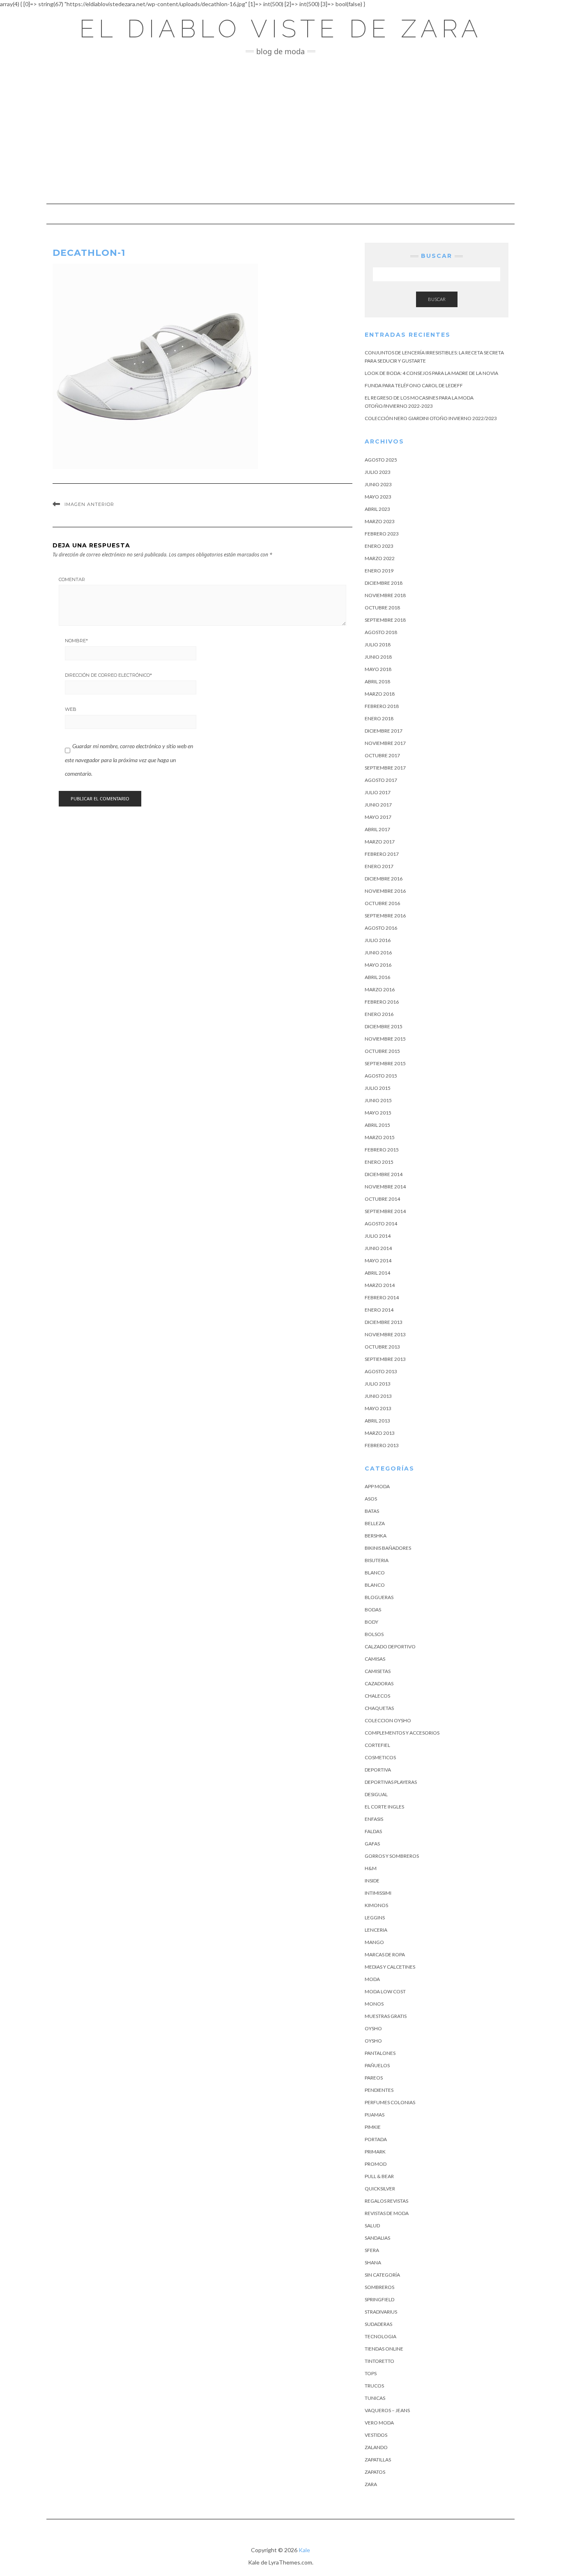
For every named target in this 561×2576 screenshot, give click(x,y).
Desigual (376, 1794)
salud (372, 2226)
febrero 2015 (382, 1150)
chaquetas (379, 1708)
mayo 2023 (378, 497)
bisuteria (377, 1560)
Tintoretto (379, 2361)
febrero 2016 (382, 1002)
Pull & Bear (379, 2176)
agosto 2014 (381, 1224)
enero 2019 (379, 571)
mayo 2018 (378, 669)
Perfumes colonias (390, 2102)
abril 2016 (377, 977)
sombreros (379, 2287)
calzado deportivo (390, 1646)
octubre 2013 (382, 1347)
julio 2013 (378, 1384)
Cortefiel (377, 1745)
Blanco (375, 1573)
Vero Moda (379, 2423)
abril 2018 (377, 681)
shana (373, 2262)
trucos (374, 2386)
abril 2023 (377, 509)
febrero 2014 (382, 1297)
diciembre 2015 (384, 1026)
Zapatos (375, 2472)
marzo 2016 (380, 989)
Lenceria (376, 1930)
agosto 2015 (381, 1076)
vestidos (376, 2435)
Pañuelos (377, 2065)
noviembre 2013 (385, 1334)
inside (372, 1881)
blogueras (379, 1597)
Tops (371, 2373)
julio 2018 (378, 645)
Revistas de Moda (387, 2213)
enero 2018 (379, 718)
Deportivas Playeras (391, 1782)
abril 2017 (377, 829)
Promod (376, 2164)
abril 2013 (377, 1421)
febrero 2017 (382, 854)
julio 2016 (378, 940)
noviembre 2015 (385, 1039)
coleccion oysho (388, 1720)
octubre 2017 (382, 755)
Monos (374, 2004)
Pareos (374, 2078)
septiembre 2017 (385, 768)
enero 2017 (379, 866)
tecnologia (381, 2336)
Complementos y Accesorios (402, 1733)
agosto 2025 (381, 460)
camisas (375, 1659)
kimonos (376, 1905)
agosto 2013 (381, 1371)
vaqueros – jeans (387, 2410)
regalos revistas (386, 2201)
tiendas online (384, 2349)
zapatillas (378, 2460)
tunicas (375, 2398)
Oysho (373, 2028)
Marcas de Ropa (385, 1954)
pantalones (380, 2053)
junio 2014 (378, 1248)
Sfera (372, 2250)
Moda (372, 1979)
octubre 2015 (382, 1051)
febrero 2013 (382, 1445)
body (371, 1622)
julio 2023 (378, 472)
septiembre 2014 (385, 1211)
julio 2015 (378, 1088)
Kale (304, 2550)
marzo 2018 (380, 694)
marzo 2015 (380, 1137)
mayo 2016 (378, 965)
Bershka (376, 1536)
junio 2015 (378, 1100)
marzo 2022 (380, 558)
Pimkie (373, 2127)
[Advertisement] (280, 130)
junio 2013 (378, 1396)
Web (71, 709)
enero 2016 (379, 1014)
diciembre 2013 (384, 1322)
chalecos (377, 1696)
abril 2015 (377, 1125)
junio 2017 (378, 805)
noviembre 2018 (385, 595)
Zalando (376, 2447)
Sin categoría (382, 2275)
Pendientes (379, 2090)
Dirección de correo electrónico (108, 675)
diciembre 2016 (384, 879)
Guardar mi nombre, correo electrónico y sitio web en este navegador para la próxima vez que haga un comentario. (129, 760)
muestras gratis (386, 2016)
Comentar (72, 579)
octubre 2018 (382, 608)
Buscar (437, 299)
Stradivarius (381, 2312)
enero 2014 (379, 1310)
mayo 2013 (378, 1408)
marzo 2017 (380, 842)
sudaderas (378, 2324)
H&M (371, 1868)
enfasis (374, 1819)
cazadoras (379, 1683)
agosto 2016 (381, 928)
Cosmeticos (380, 1757)
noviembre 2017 (385, 743)
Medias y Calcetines (390, 1967)
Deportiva (378, 1770)
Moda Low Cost (385, 1991)
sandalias (377, 2238)
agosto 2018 (381, 632)
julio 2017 (378, 792)
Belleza (375, 1523)
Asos (371, 1499)
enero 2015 (379, 1162)
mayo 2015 (378, 1113)
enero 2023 (379, 546)
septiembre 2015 (385, 1063)
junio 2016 (378, 952)
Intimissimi (378, 1893)
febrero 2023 (382, 534)
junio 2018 (378, 657)
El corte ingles (384, 1807)
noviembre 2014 (385, 1187)
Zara (371, 2484)
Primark (375, 2152)
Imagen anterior (89, 504)
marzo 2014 (380, 1285)
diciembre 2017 (384, 731)
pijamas (375, 2115)
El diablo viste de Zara (281, 29)
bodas (373, 1610)
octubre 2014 (382, 1199)
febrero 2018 (382, 706)
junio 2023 (378, 484)
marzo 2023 (380, 521)
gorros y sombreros (392, 1856)
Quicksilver (380, 2189)
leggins (375, 1918)
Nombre (76, 641)
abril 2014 (377, 1273)
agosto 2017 (381, 780)
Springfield (379, 2299)
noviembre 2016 (385, 891)
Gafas (372, 1844)
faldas (373, 1831)
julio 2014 (378, 1236)
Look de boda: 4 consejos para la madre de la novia (431, 373)
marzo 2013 (380, 1433)
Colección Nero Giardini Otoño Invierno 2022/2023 (431, 418)
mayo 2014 (378, 1260)
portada (376, 2139)
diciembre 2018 (384, 583)
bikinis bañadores (388, 1548)
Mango (374, 1942)
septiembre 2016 (385, 916)
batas (372, 1511)
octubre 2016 (382, 903)
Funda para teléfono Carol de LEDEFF (414, 385)
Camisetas (378, 1671)
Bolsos (374, 1634)
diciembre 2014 (384, 1174)
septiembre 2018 (385, 620)
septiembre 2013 (385, 1359)
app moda (377, 1486)
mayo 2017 (378, 817)
